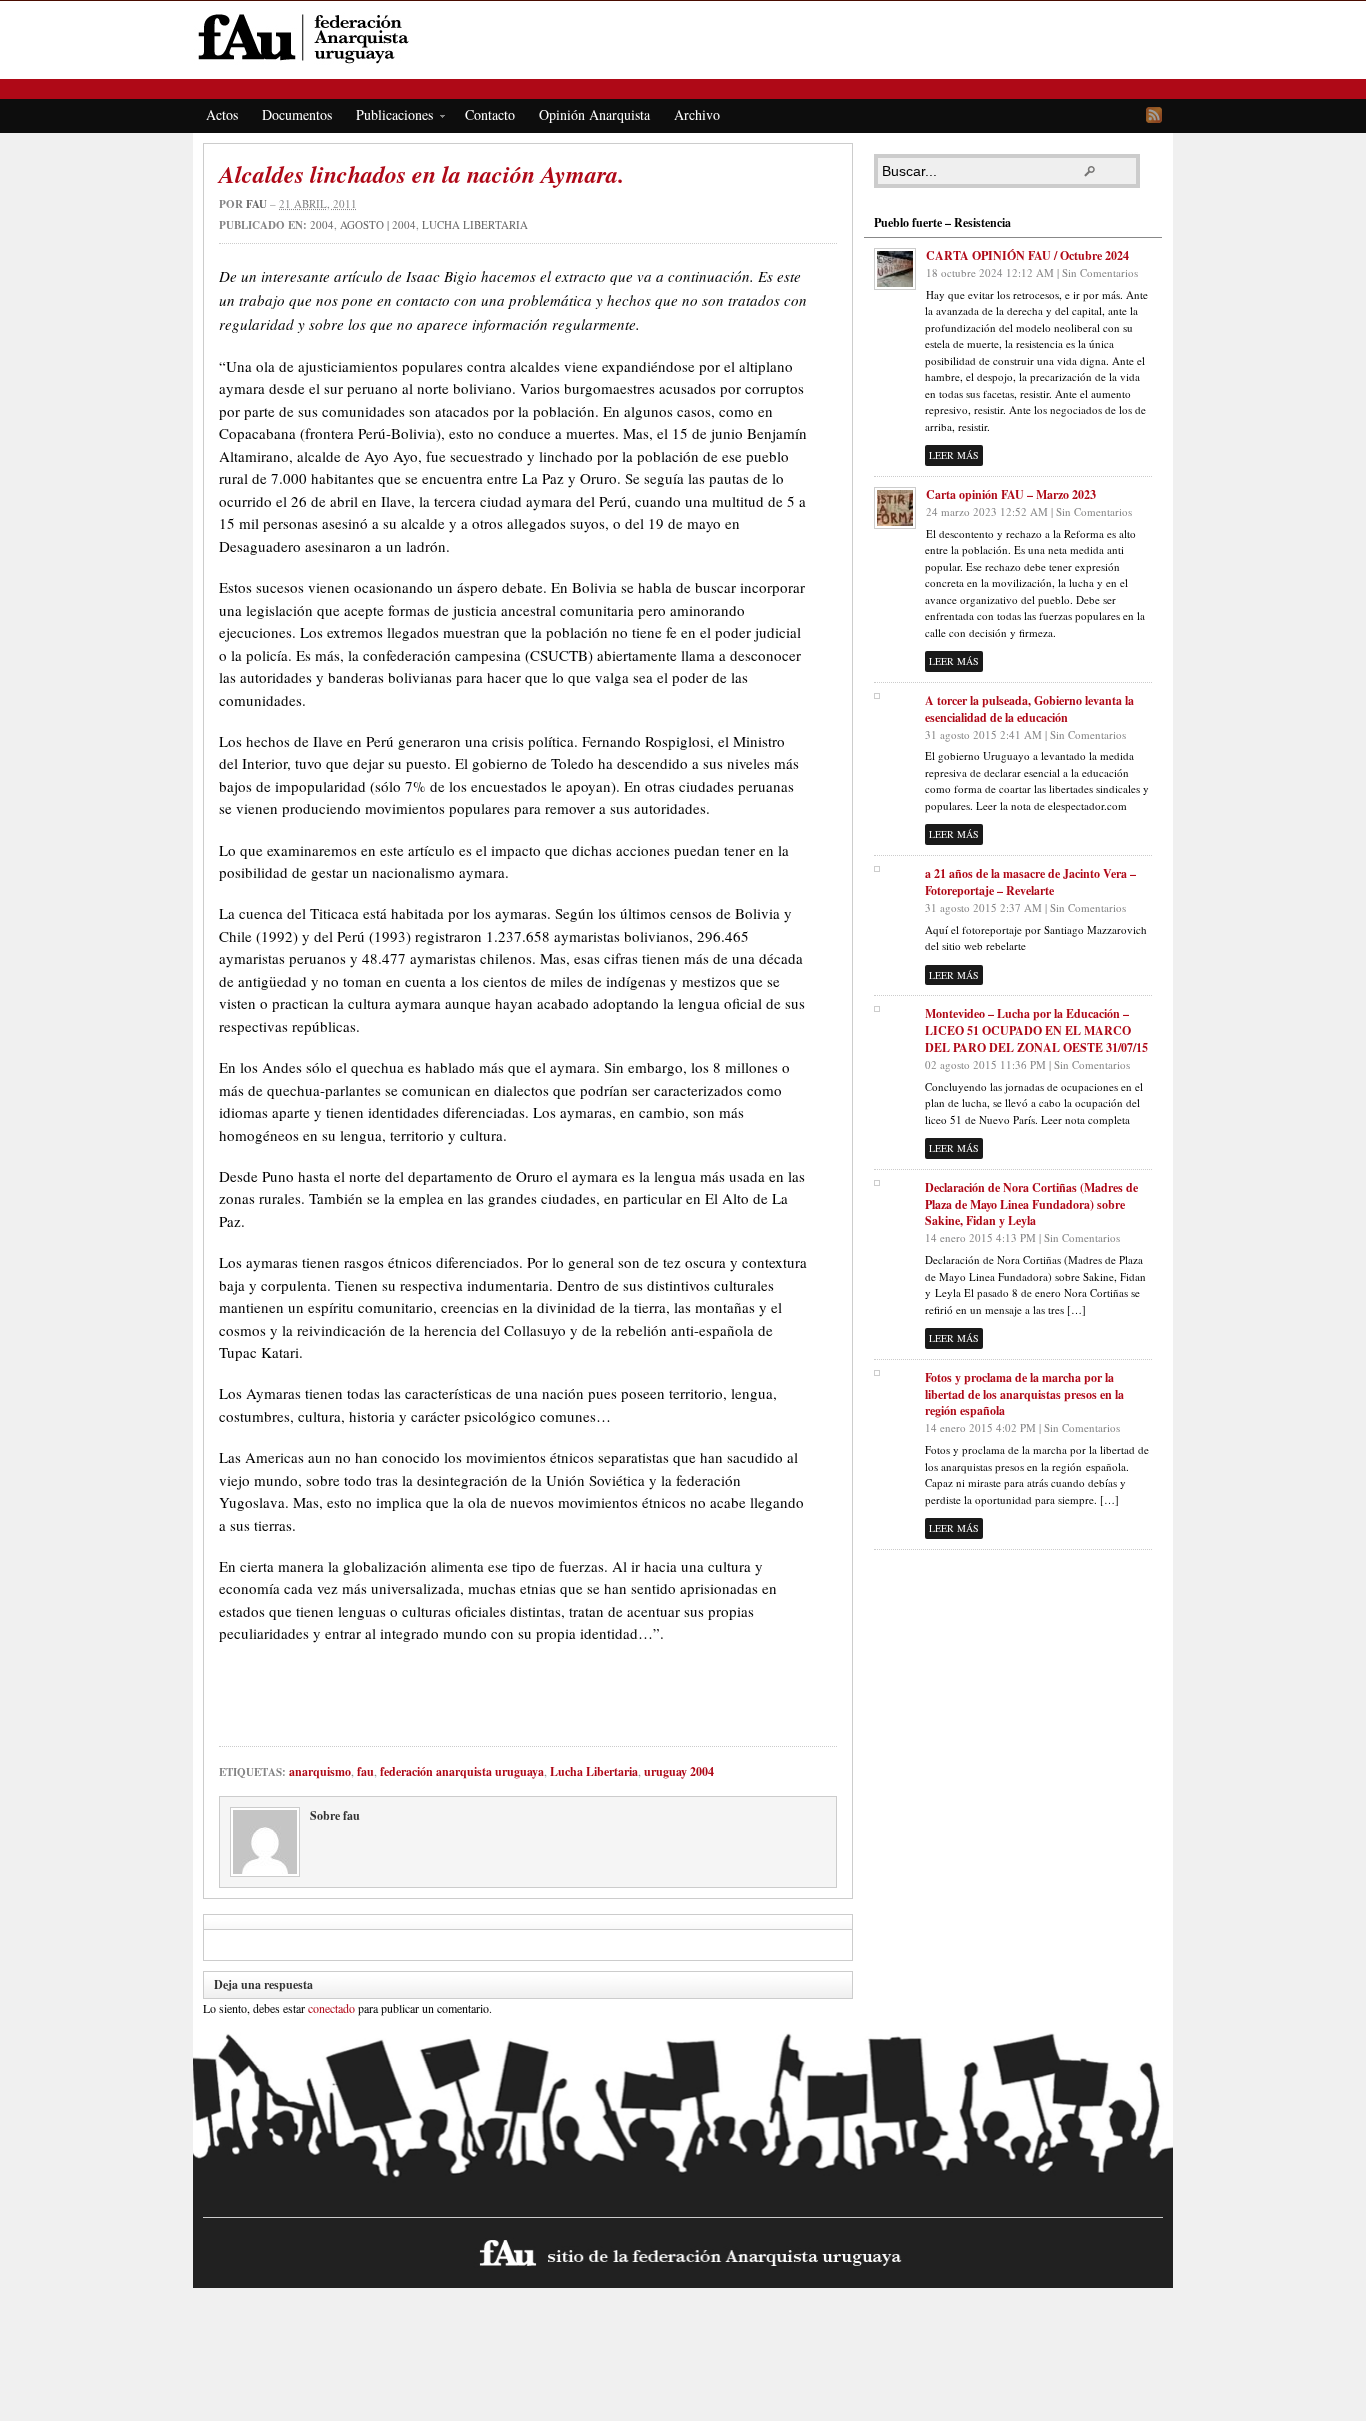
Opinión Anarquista (594, 114)
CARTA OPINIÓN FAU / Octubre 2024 (1027, 255)
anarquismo (320, 1772)
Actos (222, 114)
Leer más (954, 455)
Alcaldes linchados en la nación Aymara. (421, 174)
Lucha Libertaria (475, 224)
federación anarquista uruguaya (462, 1772)
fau (256, 204)
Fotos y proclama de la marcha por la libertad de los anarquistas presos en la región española (1024, 1394)
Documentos (297, 114)
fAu (684, 37)
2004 (322, 224)
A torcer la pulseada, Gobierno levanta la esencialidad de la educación (1029, 709)
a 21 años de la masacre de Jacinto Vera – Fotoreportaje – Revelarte (1030, 882)
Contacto (490, 114)
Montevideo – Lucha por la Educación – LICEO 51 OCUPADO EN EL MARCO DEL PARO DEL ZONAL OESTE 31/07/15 (1036, 1030)
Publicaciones (388, 118)
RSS (1154, 115)
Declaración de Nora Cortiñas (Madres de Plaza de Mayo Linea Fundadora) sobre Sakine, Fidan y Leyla (1031, 1204)
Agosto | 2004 (378, 224)
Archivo (697, 114)
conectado (331, 2008)
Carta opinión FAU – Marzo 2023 (1011, 494)
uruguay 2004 (679, 1772)
